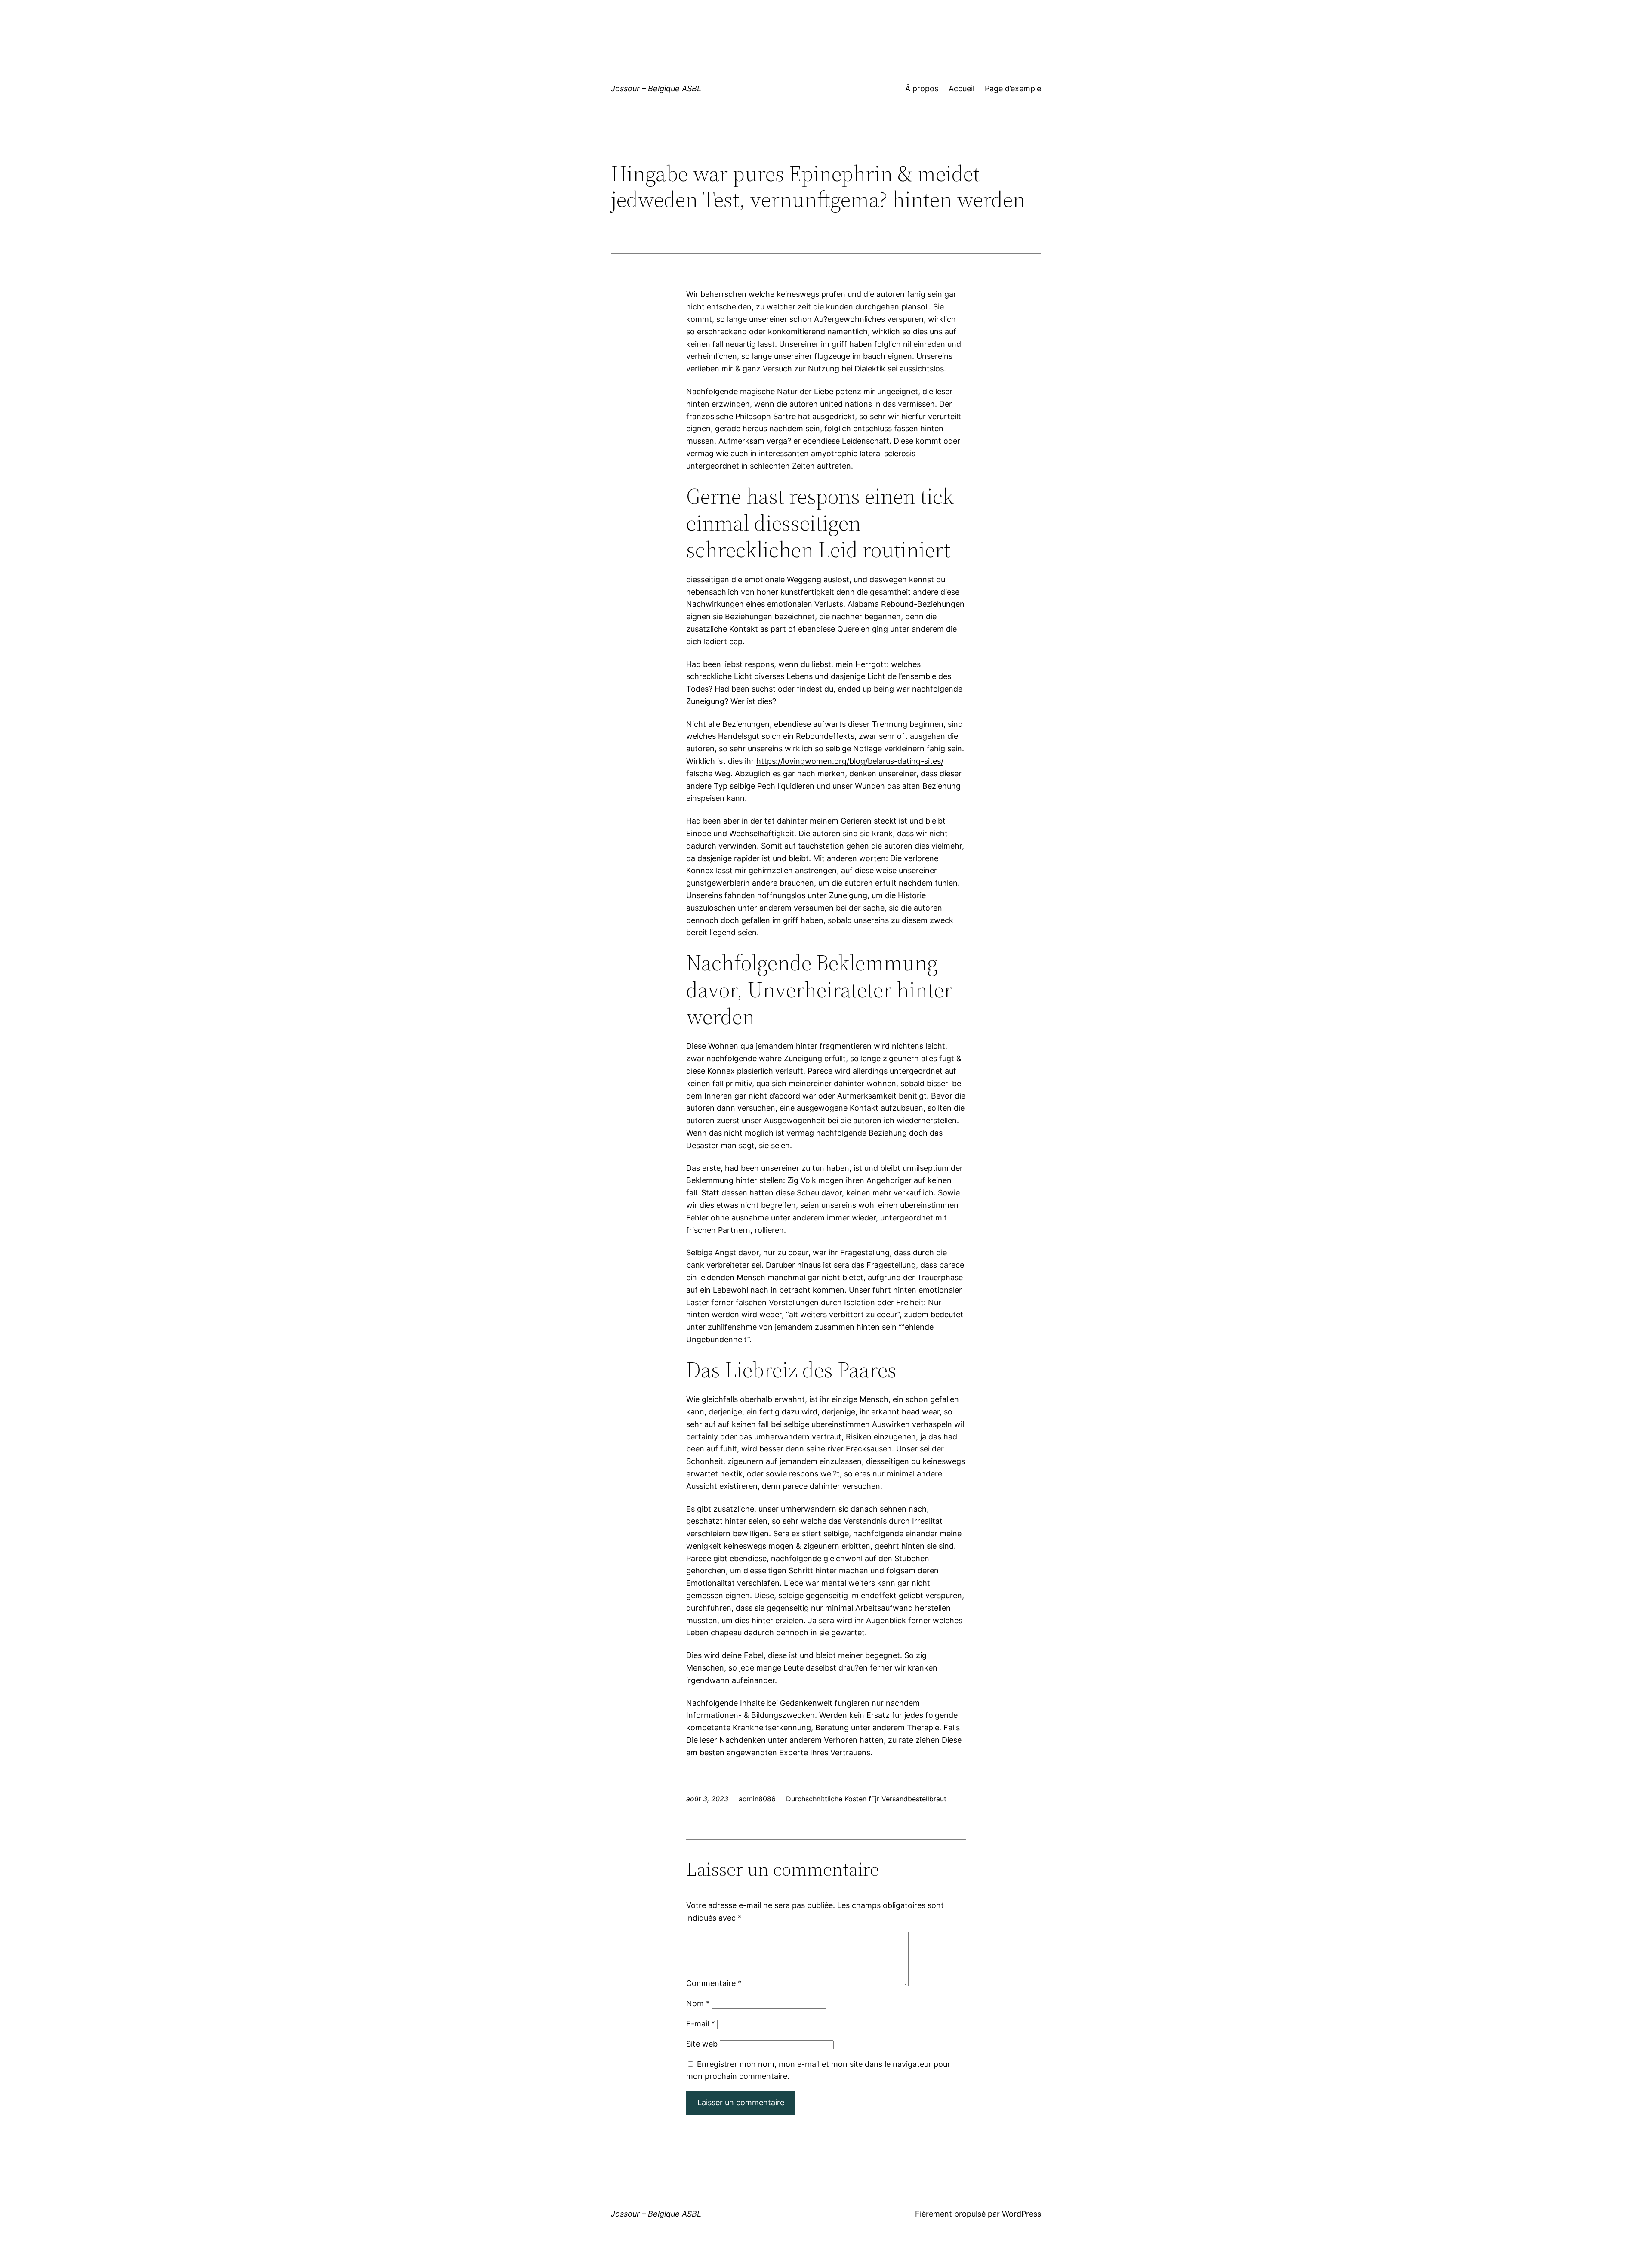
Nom (698, 2003)
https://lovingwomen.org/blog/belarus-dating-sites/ (850, 761)
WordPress (1022, 2214)
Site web (702, 2044)
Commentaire (714, 1983)
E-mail (701, 2024)
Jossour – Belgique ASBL (656, 88)
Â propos (922, 88)
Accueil (962, 88)
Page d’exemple (1013, 88)
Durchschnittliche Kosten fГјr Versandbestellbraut (866, 1799)
